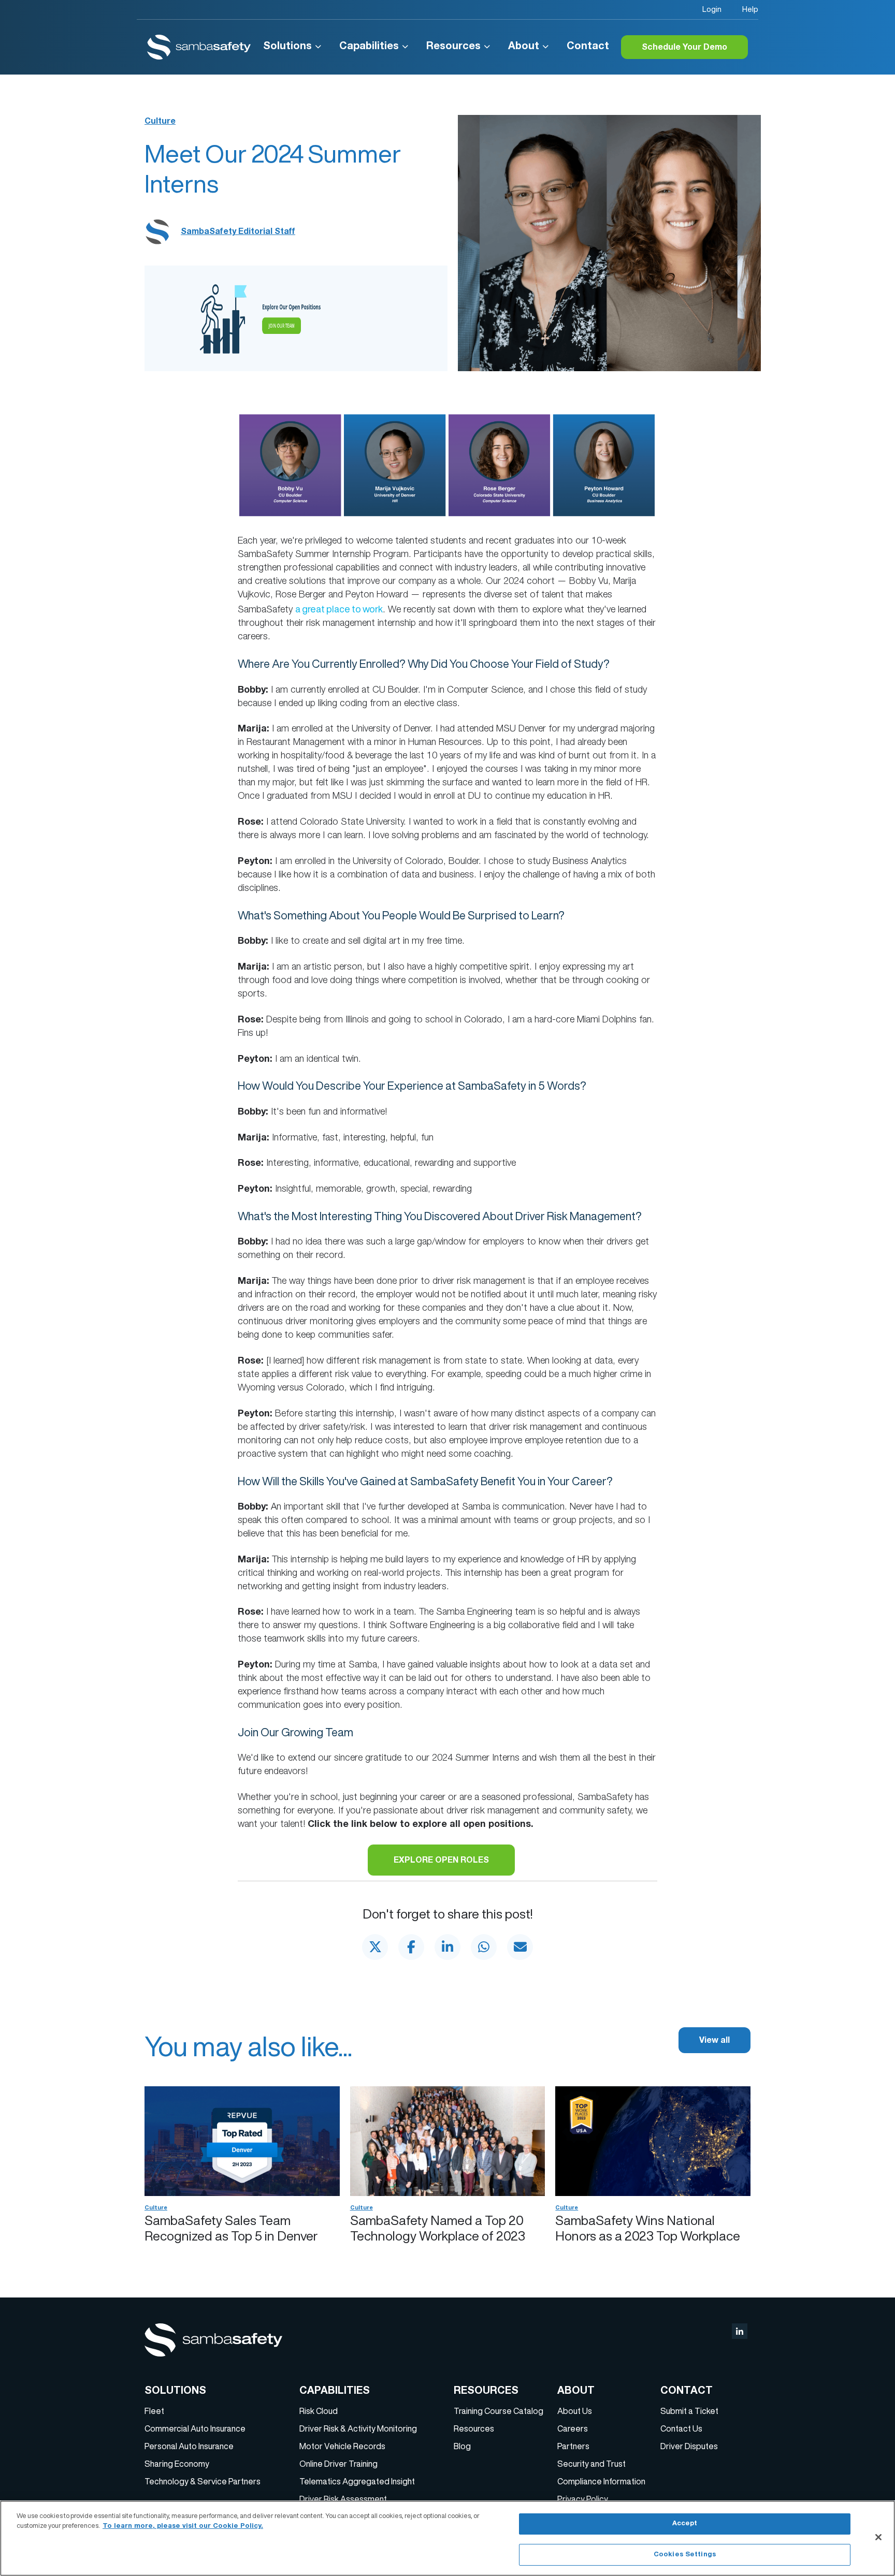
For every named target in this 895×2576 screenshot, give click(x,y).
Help (750, 9)
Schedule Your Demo (684, 48)
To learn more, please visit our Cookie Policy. (183, 2527)
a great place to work (339, 609)
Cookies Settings (685, 2555)
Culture (160, 122)
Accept (685, 2524)
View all (714, 2041)
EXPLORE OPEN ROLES (441, 1861)
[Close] (878, 2537)
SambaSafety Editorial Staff (238, 232)
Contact (588, 47)
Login (712, 9)
